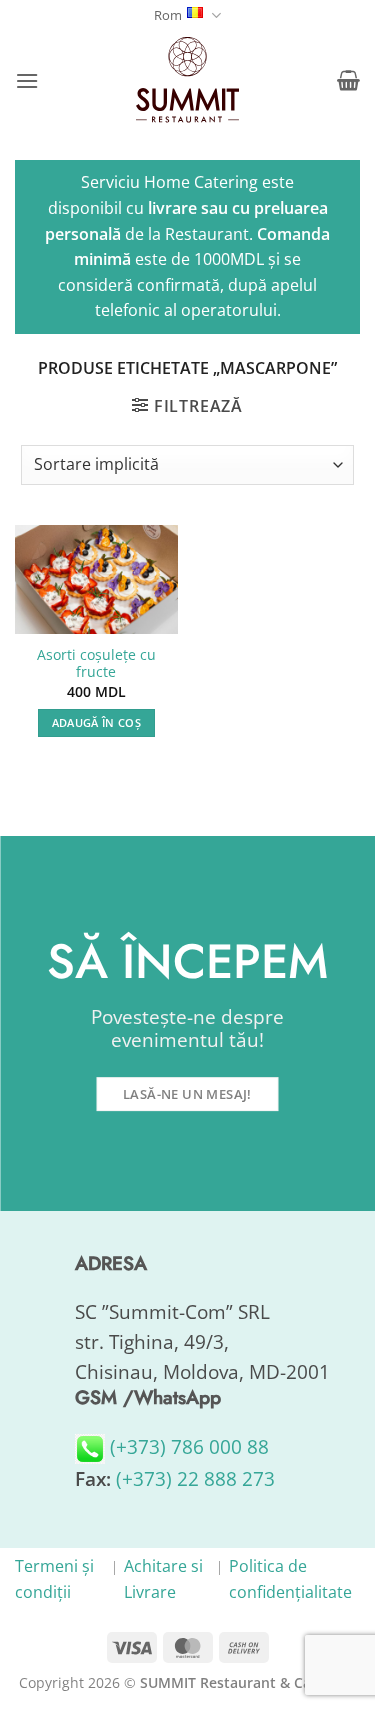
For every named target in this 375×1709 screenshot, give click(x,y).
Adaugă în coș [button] (96, 722)
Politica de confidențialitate (290, 1579)
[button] (27, 80)
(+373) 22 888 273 (195, 1478)
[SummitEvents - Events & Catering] (188, 80)
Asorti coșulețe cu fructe (96, 663)
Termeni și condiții (54, 1579)
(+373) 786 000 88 (187, 1446)
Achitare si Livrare (163, 1579)
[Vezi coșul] (348, 80)
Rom (168, 15)
